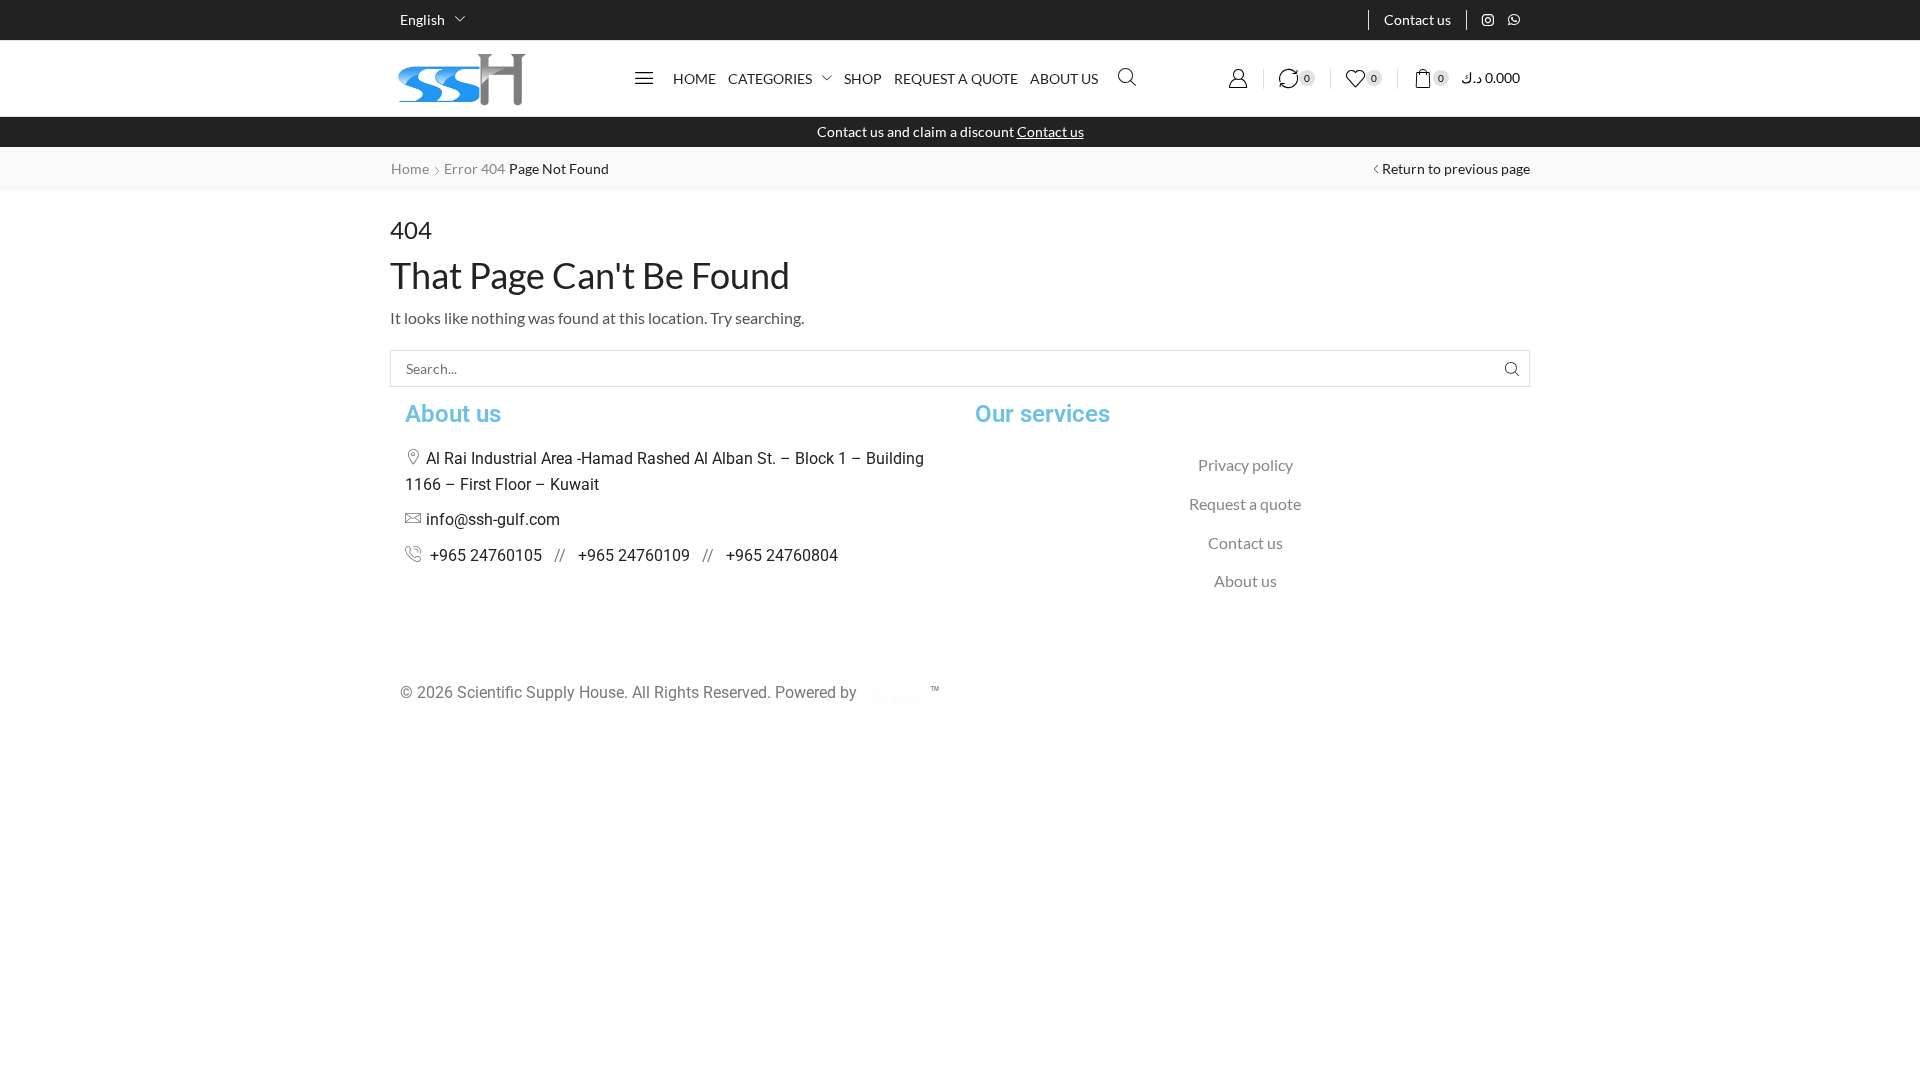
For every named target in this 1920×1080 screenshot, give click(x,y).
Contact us (1050, 131)
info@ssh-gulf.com (493, 519)
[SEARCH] (1511, 368)
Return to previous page (1456, 168)
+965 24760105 (486, 555)
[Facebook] (405, 654)
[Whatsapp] (1514, 20)
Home (410, 168)
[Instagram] (1488, 20)
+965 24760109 (634, 555)
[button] (644, 78)
